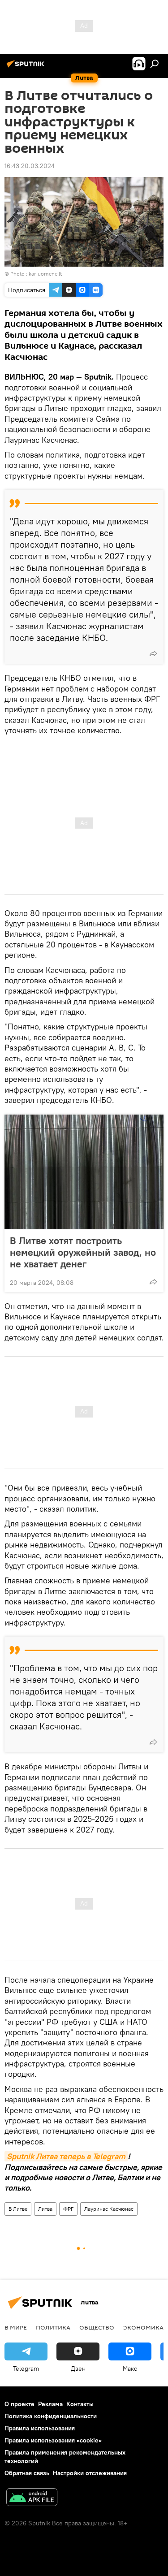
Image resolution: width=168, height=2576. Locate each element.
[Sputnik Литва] (27, 67)
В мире (16, 2327)
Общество (97, 2327)
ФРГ (68, 2209)
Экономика (143, 2327)
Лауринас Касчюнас (109, 2209)
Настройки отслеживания (90, 2473)
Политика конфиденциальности (51, 2416)
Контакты (80, 2404)
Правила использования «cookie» (53, 2440)
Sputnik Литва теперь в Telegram (66, 2156)
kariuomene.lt (45, 274)
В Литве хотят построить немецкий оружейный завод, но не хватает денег (83, 1252)
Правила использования (40, 2428)
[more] (153, 653)
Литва (45, 2209)
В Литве (18, 2209)
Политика (53, 2327)
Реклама (50, 2404)
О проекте (19, 2404)
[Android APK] (32, 2498)
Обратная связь (27, 2473)
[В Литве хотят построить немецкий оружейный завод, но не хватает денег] (84, 1172)
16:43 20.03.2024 (30, 166)
